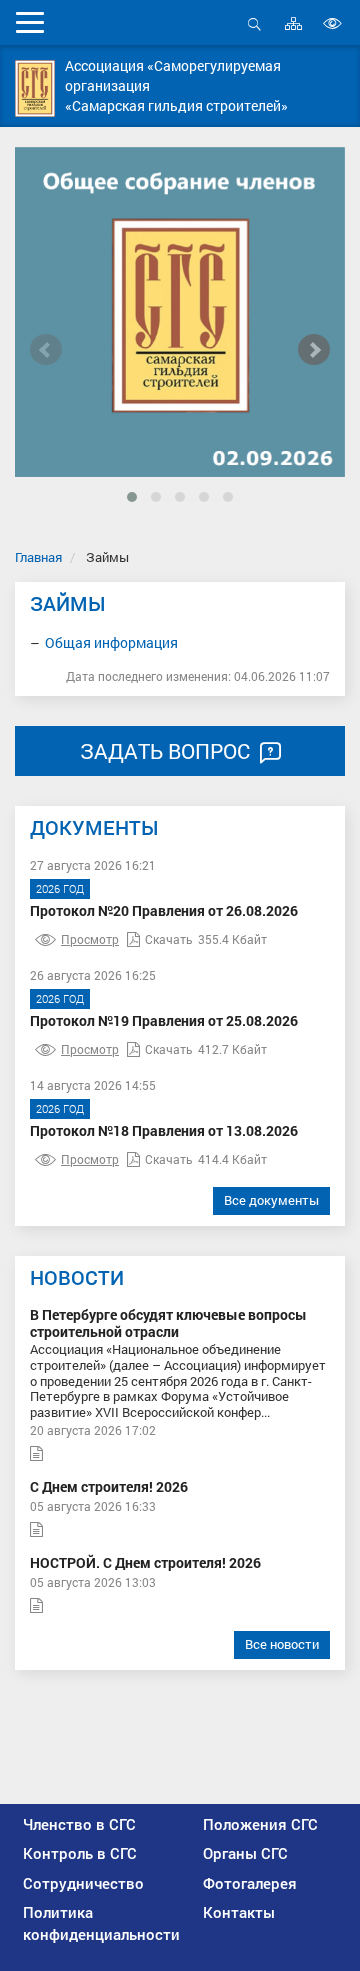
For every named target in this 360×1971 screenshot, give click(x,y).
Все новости (282, 1644)
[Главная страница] (35, 88)
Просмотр (90, 939)
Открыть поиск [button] (254, 34)
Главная (38, 557)
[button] (132, 497)
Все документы (271, 1200)
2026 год (60, 888)
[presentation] (46, 350)
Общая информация (111, 642)
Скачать (169, 939)
